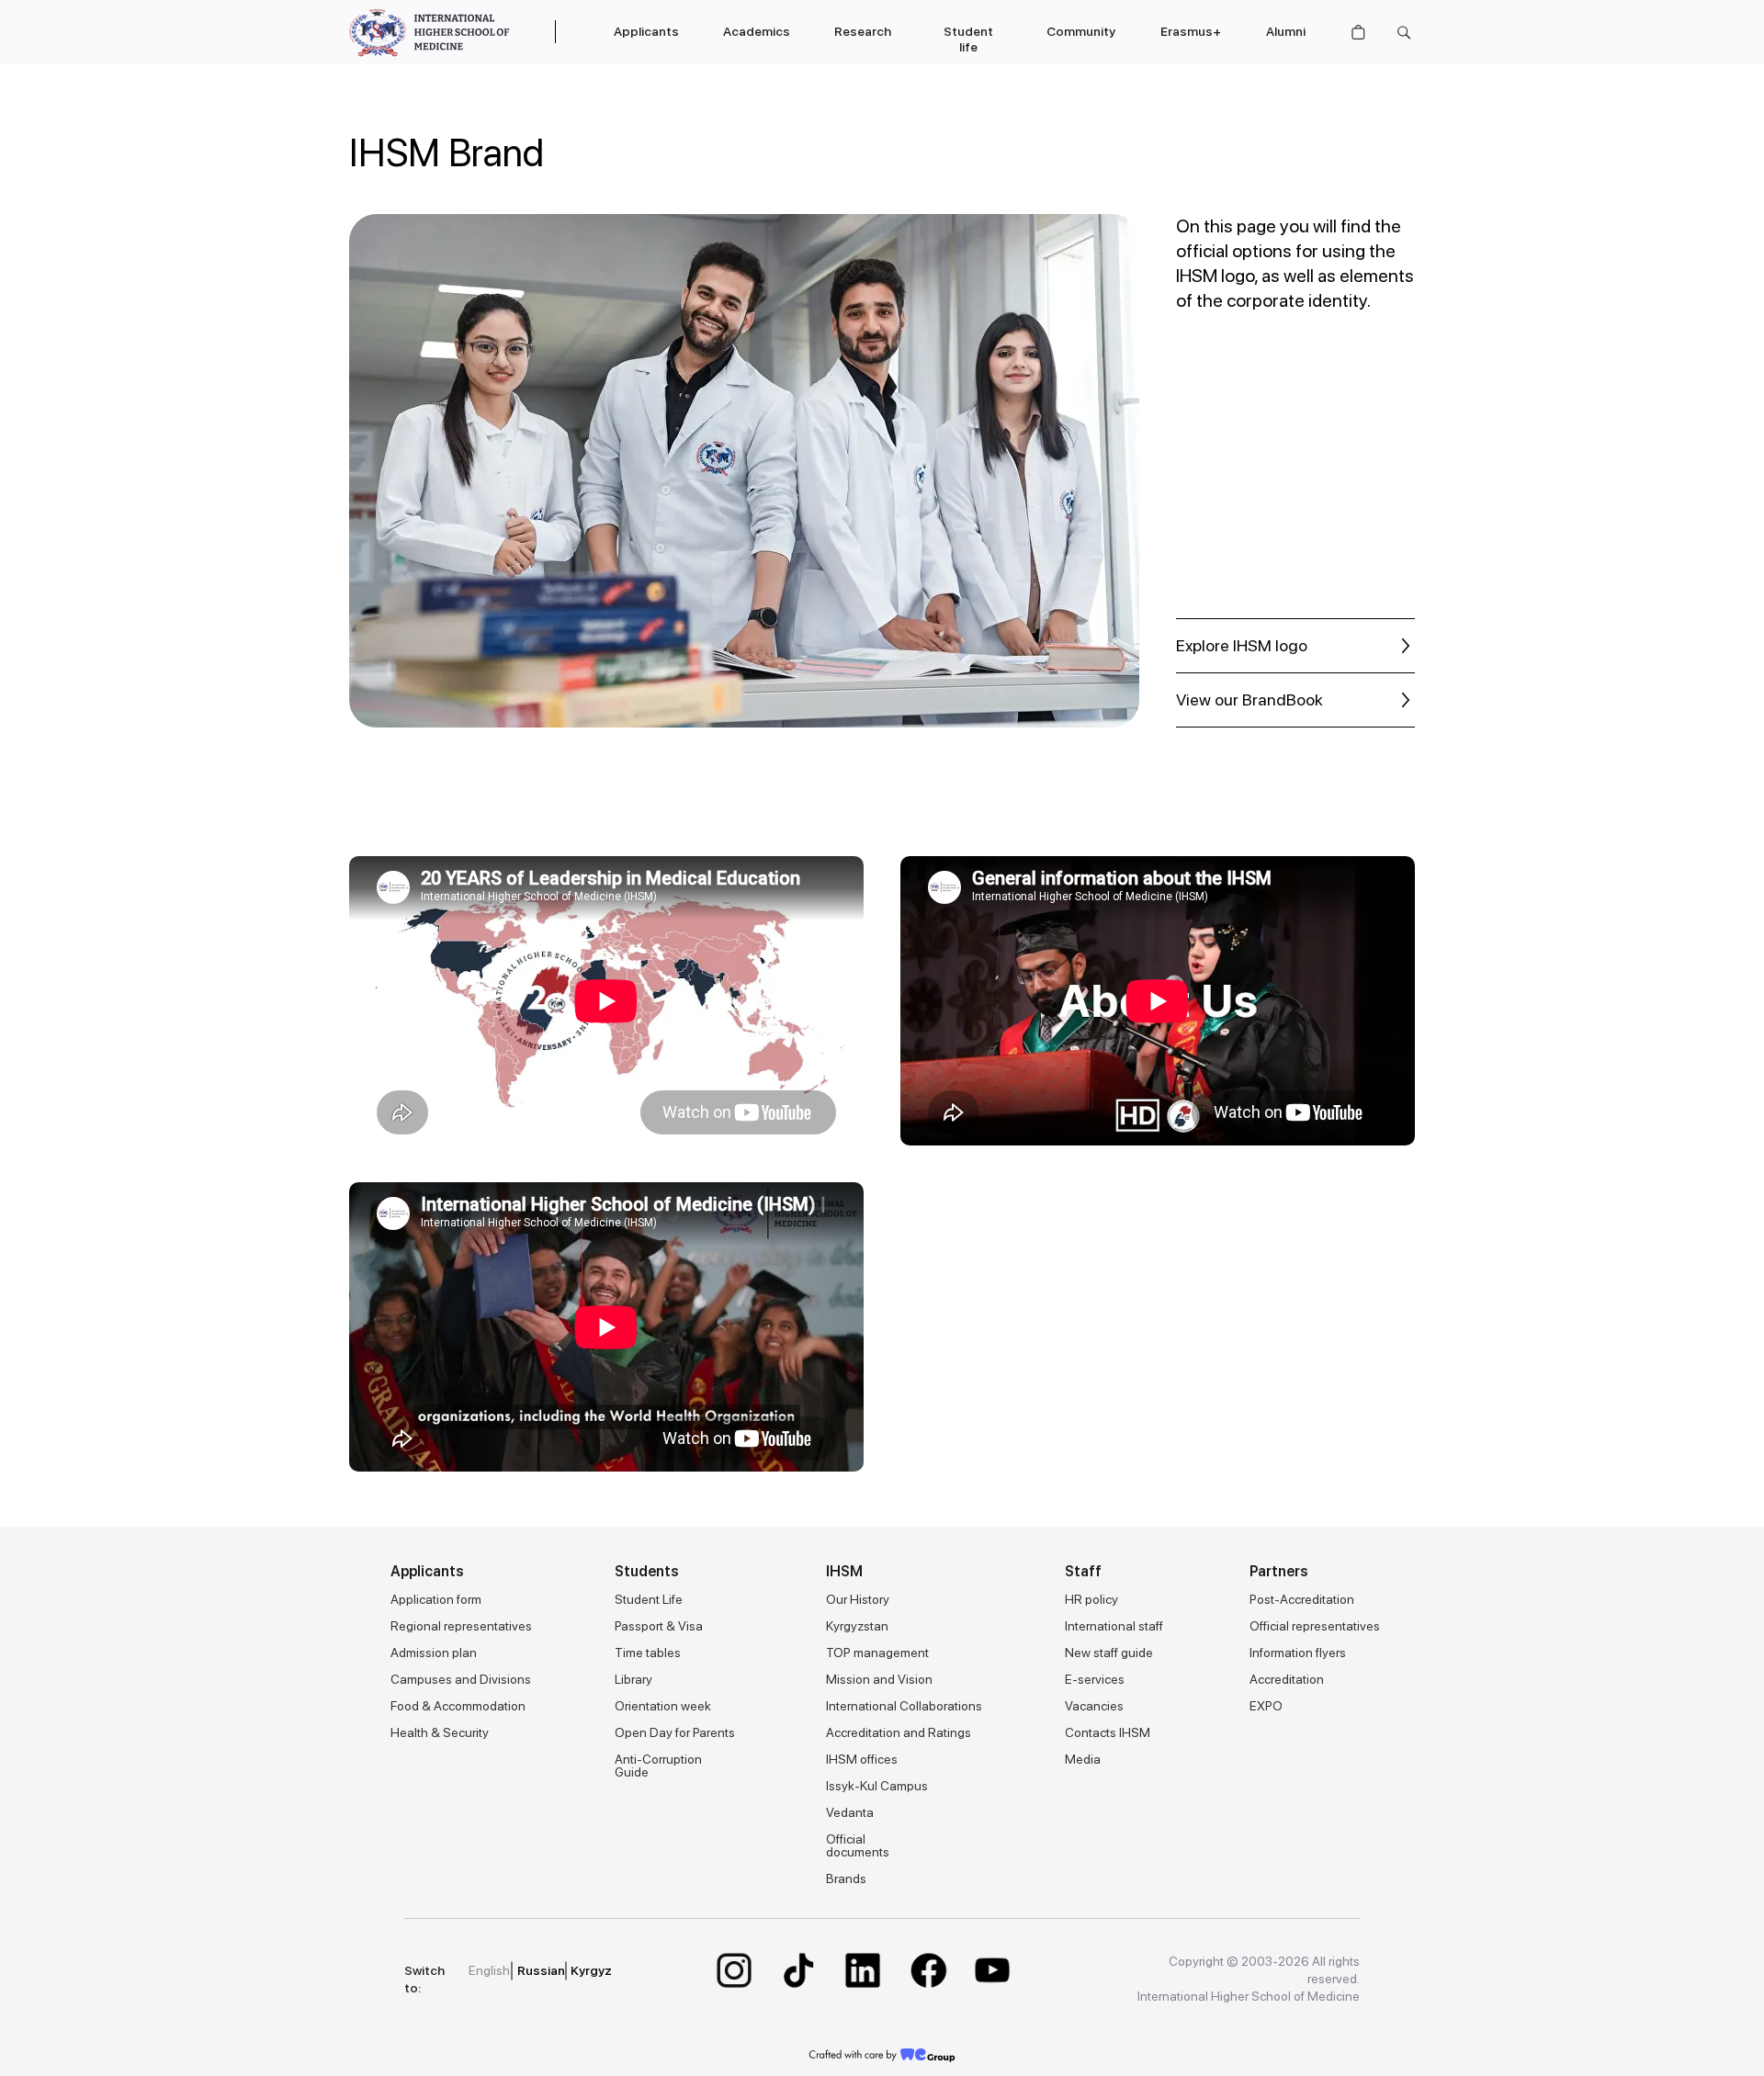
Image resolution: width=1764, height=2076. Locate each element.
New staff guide (1109, 1653)
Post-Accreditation (1302, 1599)
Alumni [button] (1286, 31)
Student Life (649, 1599)
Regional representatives (461, 1626)
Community (1081, 31)
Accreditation (1287, 1679)
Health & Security (440, 1732)
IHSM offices (862, 1759)
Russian (541, 1970)
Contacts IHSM (1108, 1732)
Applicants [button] (646, 31)
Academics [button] (757, 31)
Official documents (858, 1845)
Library (633, 1679)
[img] (734, 1970)
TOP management (877, 1653)
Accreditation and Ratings (899, 1732)
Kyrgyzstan (857, 1626)
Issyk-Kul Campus (877, 1786)
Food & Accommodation (458, 1706)
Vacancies (1094, 1706)
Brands (846, 1879)
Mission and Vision (879, 1679)
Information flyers (1298, 1653)
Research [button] (863, 31)
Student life (968, 39)
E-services (1095, 1679)
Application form (436, 1599)
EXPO (1266, 1706)
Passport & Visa (659, 1626)
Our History (858, 1599)
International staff (1114, 1626)
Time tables (648, 1653)
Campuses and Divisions (461, 1679)
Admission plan (434, 1653)
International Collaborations (904, 1706)
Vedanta (850, 1812)
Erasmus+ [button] (1191, 31)
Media (1083, 1759)
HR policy (1091, 1599)
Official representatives (1315, 1626)
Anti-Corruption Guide (658, 1766)
